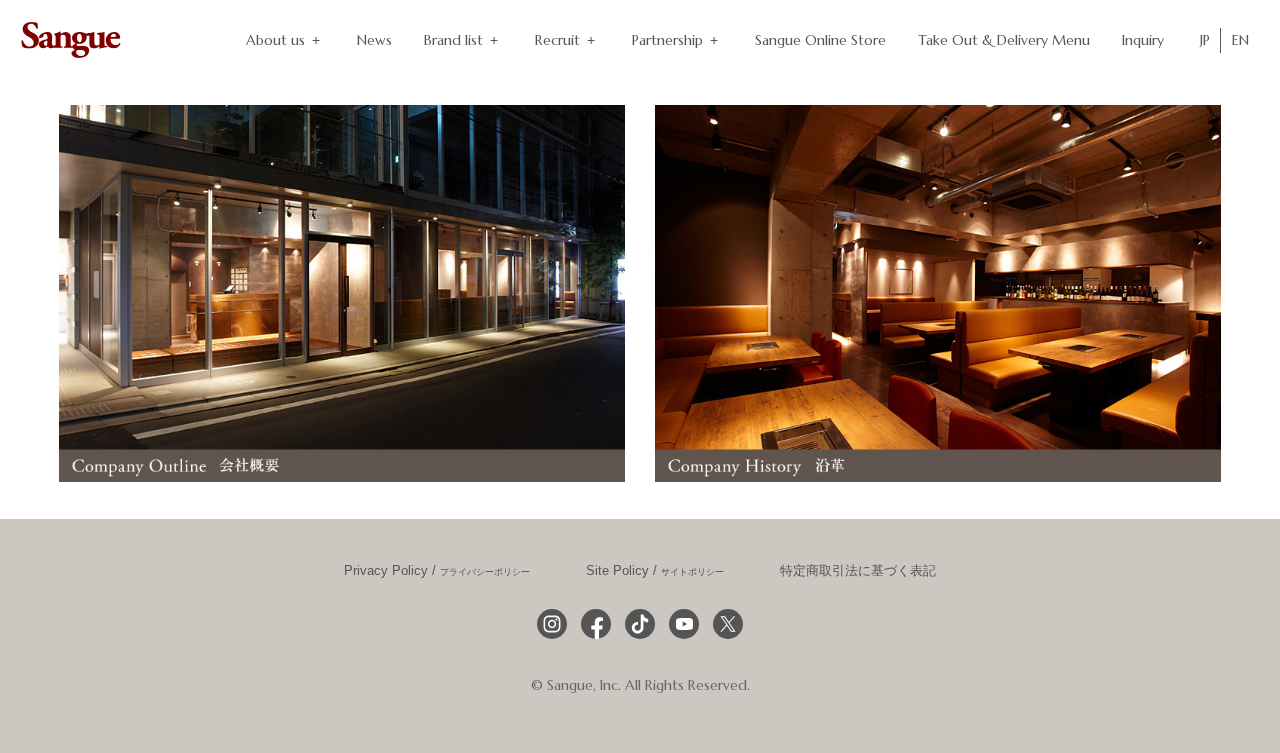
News (374, 40)
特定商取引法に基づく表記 (858, 571)
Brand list (453, 40)
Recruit (557, 40)
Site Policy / (655, 571)
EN (1240, 40)
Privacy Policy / (437, 571)
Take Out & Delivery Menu (1004, 40)
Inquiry (1143, 40)
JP (1205, 40)
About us (275, 40)
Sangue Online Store (820, 40)
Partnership (667, 40)
